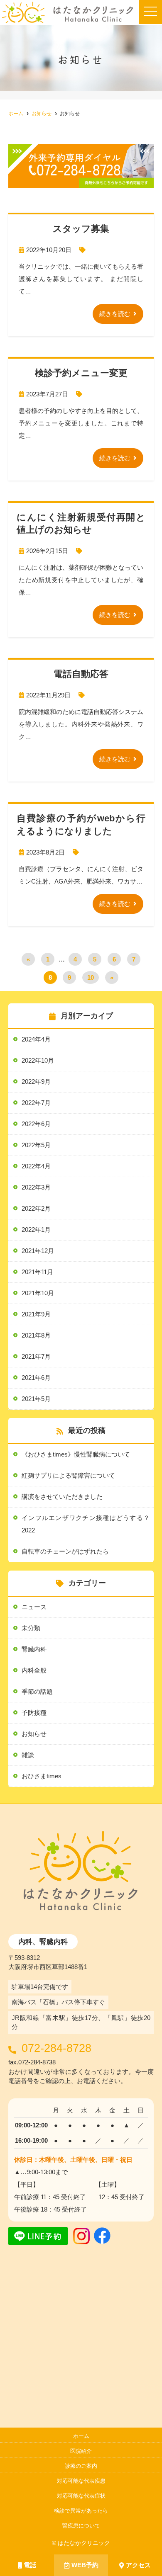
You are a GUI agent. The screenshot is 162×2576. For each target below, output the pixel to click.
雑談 (28, 1755)
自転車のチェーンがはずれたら (65, 1551)
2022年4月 (36, 1166)
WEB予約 (85, 2565)
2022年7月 (36, 1103)
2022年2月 (36, 1208)
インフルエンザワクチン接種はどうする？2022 (86, 1524)
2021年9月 (36, 1314)
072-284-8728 (56, 2048)
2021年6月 (36, 1378)
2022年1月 (36, 1230)
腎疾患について (81, 2526)
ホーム (81, 2436)
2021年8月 (36, 1335)
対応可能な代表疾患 (81, 2481)
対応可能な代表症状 (81, 2496)
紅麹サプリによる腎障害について (68, 1475)
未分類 (31, 1628)
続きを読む (115, 314)
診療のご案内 (81, 2466)
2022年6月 (36, 1124)
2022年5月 (36, 1145)
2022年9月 (36, 1082)
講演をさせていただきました (62, 1497)
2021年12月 (38, 1251)
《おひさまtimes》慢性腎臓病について (76, 1454)
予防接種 (34, 1713)
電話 (30, 2565)
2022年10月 (38, 1060)
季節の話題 (37, 1691)
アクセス (138, 2565)
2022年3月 (36, 1187)
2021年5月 (36, 1399)
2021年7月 (36, 1356)
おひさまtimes (42, 1776)
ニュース (34, 1607)
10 (91, 977)
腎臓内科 (34, 1649)
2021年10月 (38, 1293)
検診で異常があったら (81, 2511)
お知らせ (34, 1734)
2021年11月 (37, 1272)
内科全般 (34, 1670)
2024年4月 (36, 1039)
